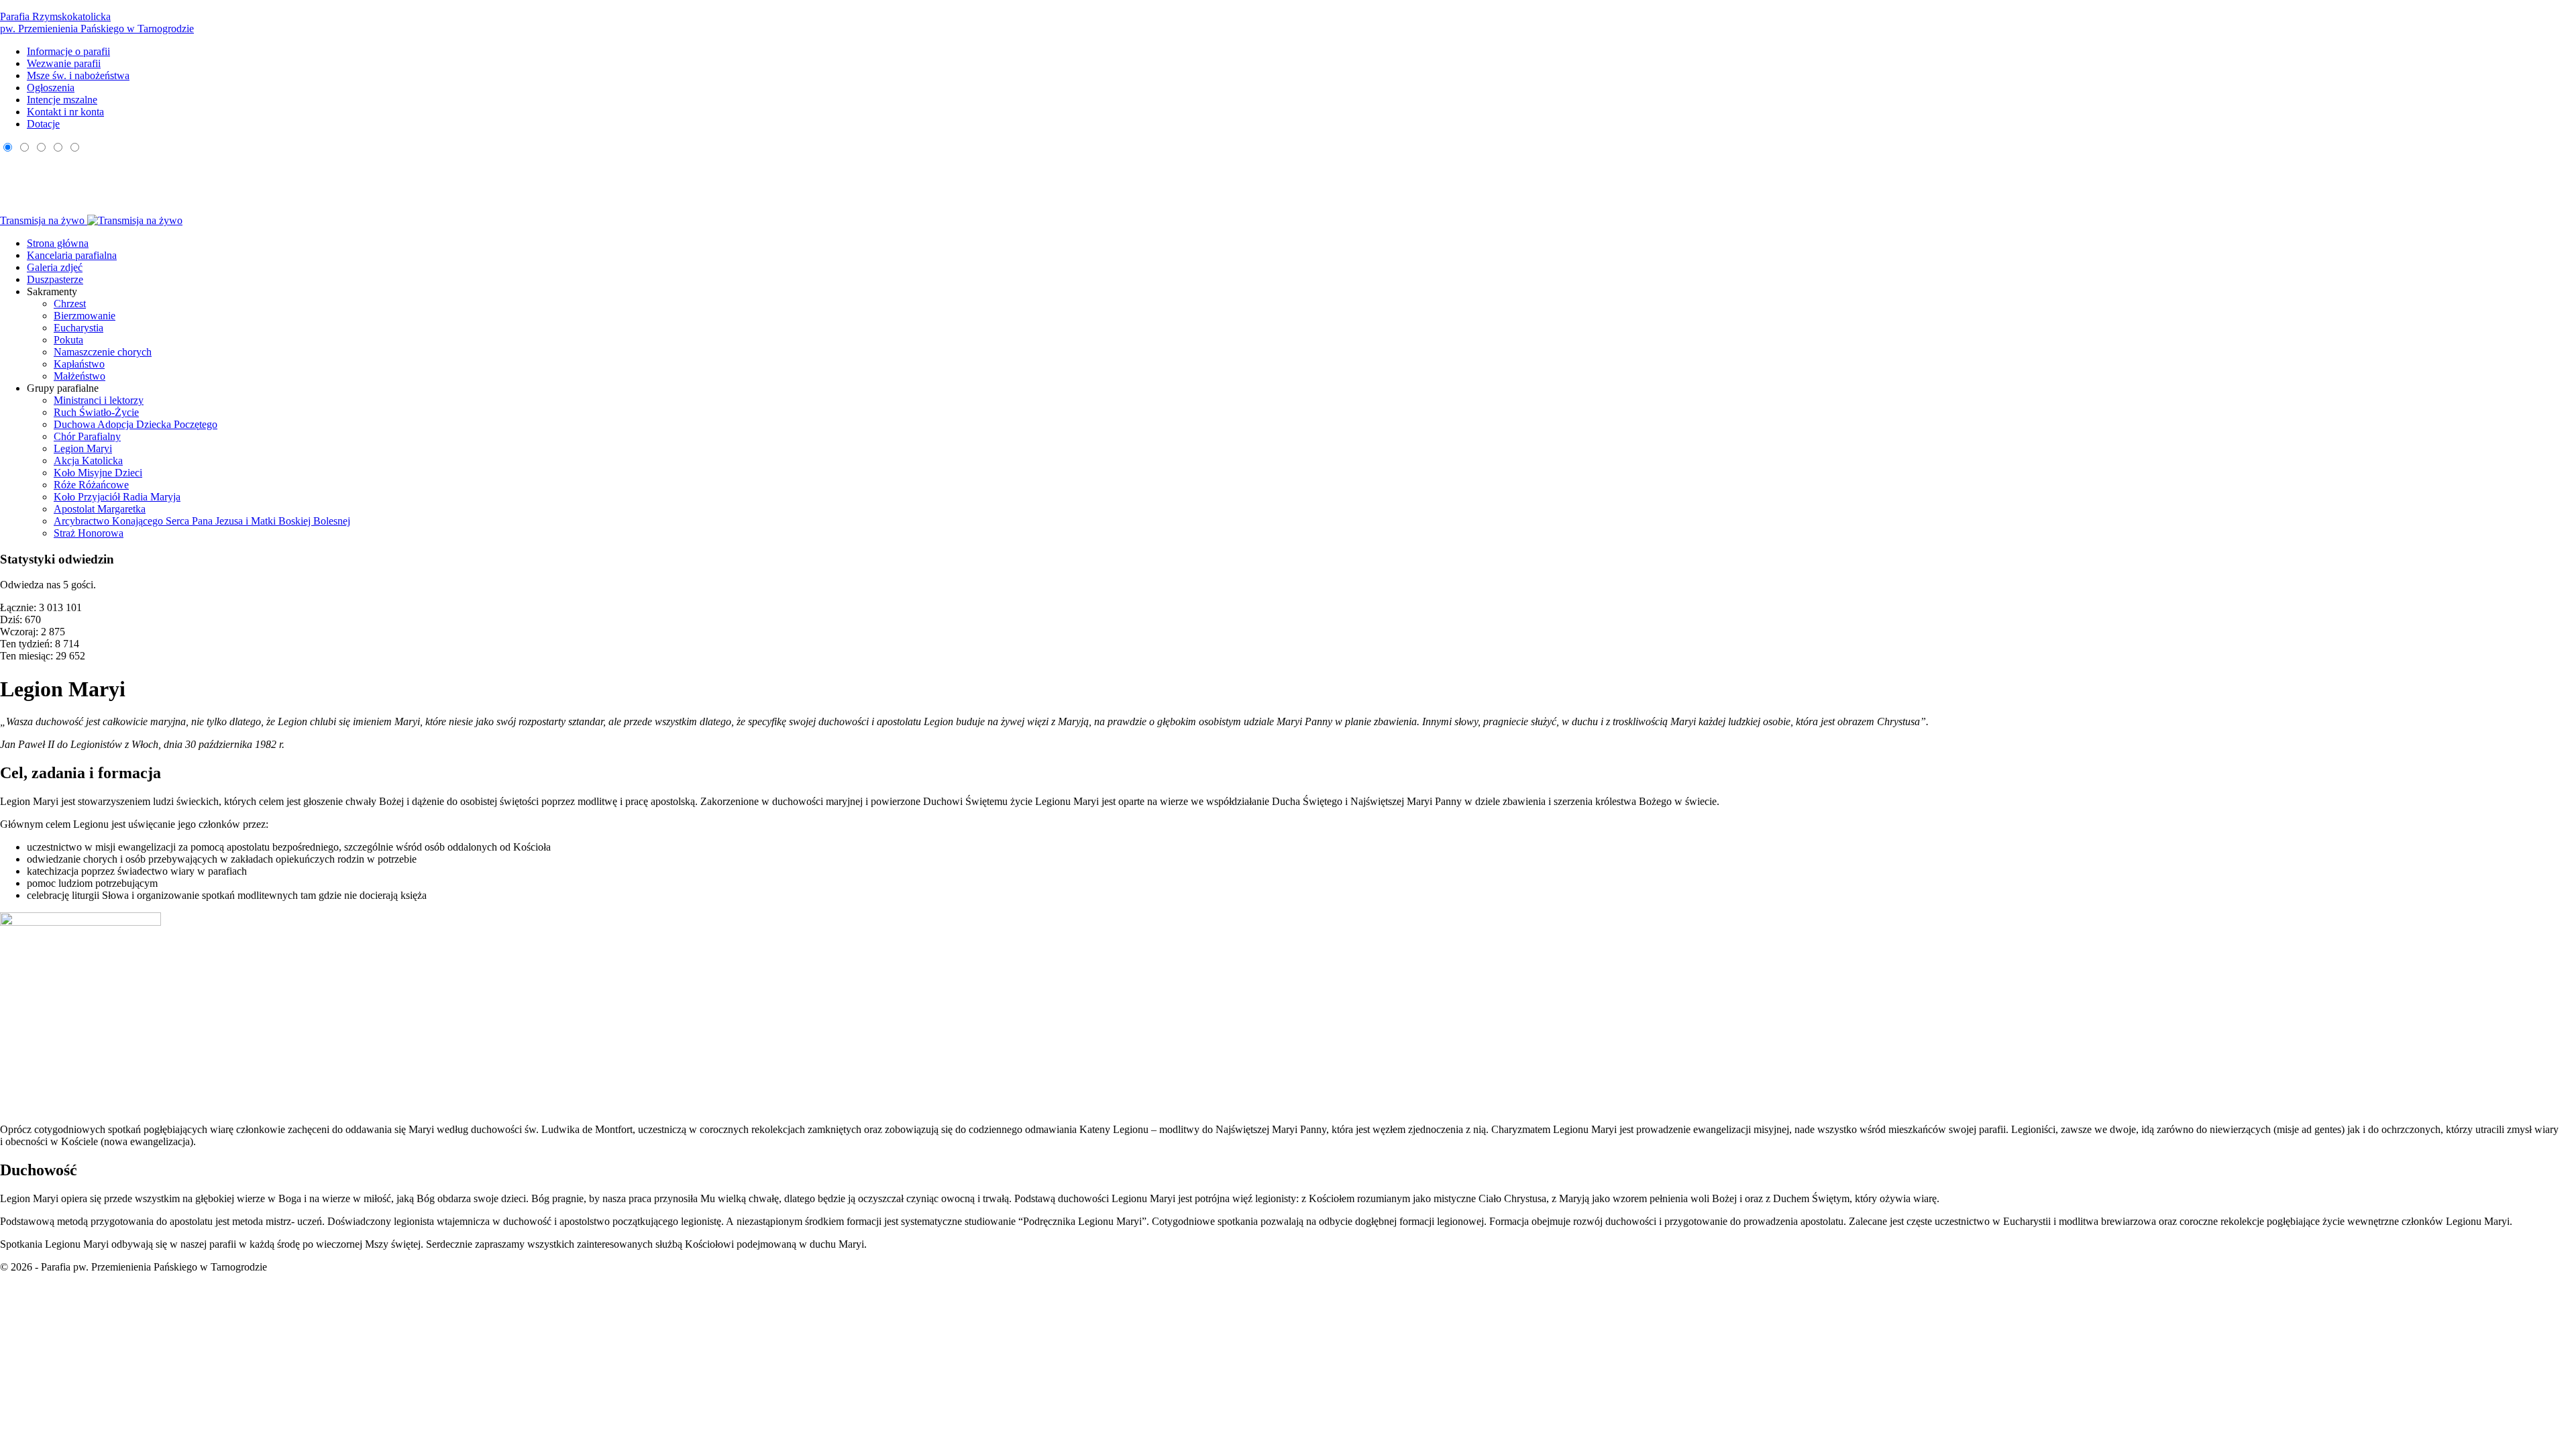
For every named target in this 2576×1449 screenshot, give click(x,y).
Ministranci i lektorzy (99, 400)
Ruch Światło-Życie (96, 412)
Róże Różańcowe (91, 485)
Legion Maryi (83, 448)
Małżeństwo (79, 376)
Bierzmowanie (85, 316)
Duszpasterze (55, 279)
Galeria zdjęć (55, 267)
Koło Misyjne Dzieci (98, 473)
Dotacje (43, 124)
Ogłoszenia (51, 88)
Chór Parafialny (87, 436)
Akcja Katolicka (88, 461)
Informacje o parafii (68, 51)
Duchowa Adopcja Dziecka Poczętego (136, 424)
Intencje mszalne (62, 100)
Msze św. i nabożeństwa (78, 75)
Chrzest (70, 304)
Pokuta (68, 340)
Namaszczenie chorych (103, 352)
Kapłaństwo (79, 364)
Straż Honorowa (89, 533)
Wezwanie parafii (64, 63)
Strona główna (58, 243)
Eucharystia (78, 328)
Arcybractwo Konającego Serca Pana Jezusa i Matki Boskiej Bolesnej (202, 521)
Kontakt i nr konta (65, 112)
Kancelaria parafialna (72, 255)
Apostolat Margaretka (100, 509)
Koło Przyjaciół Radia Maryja (117, 497)
